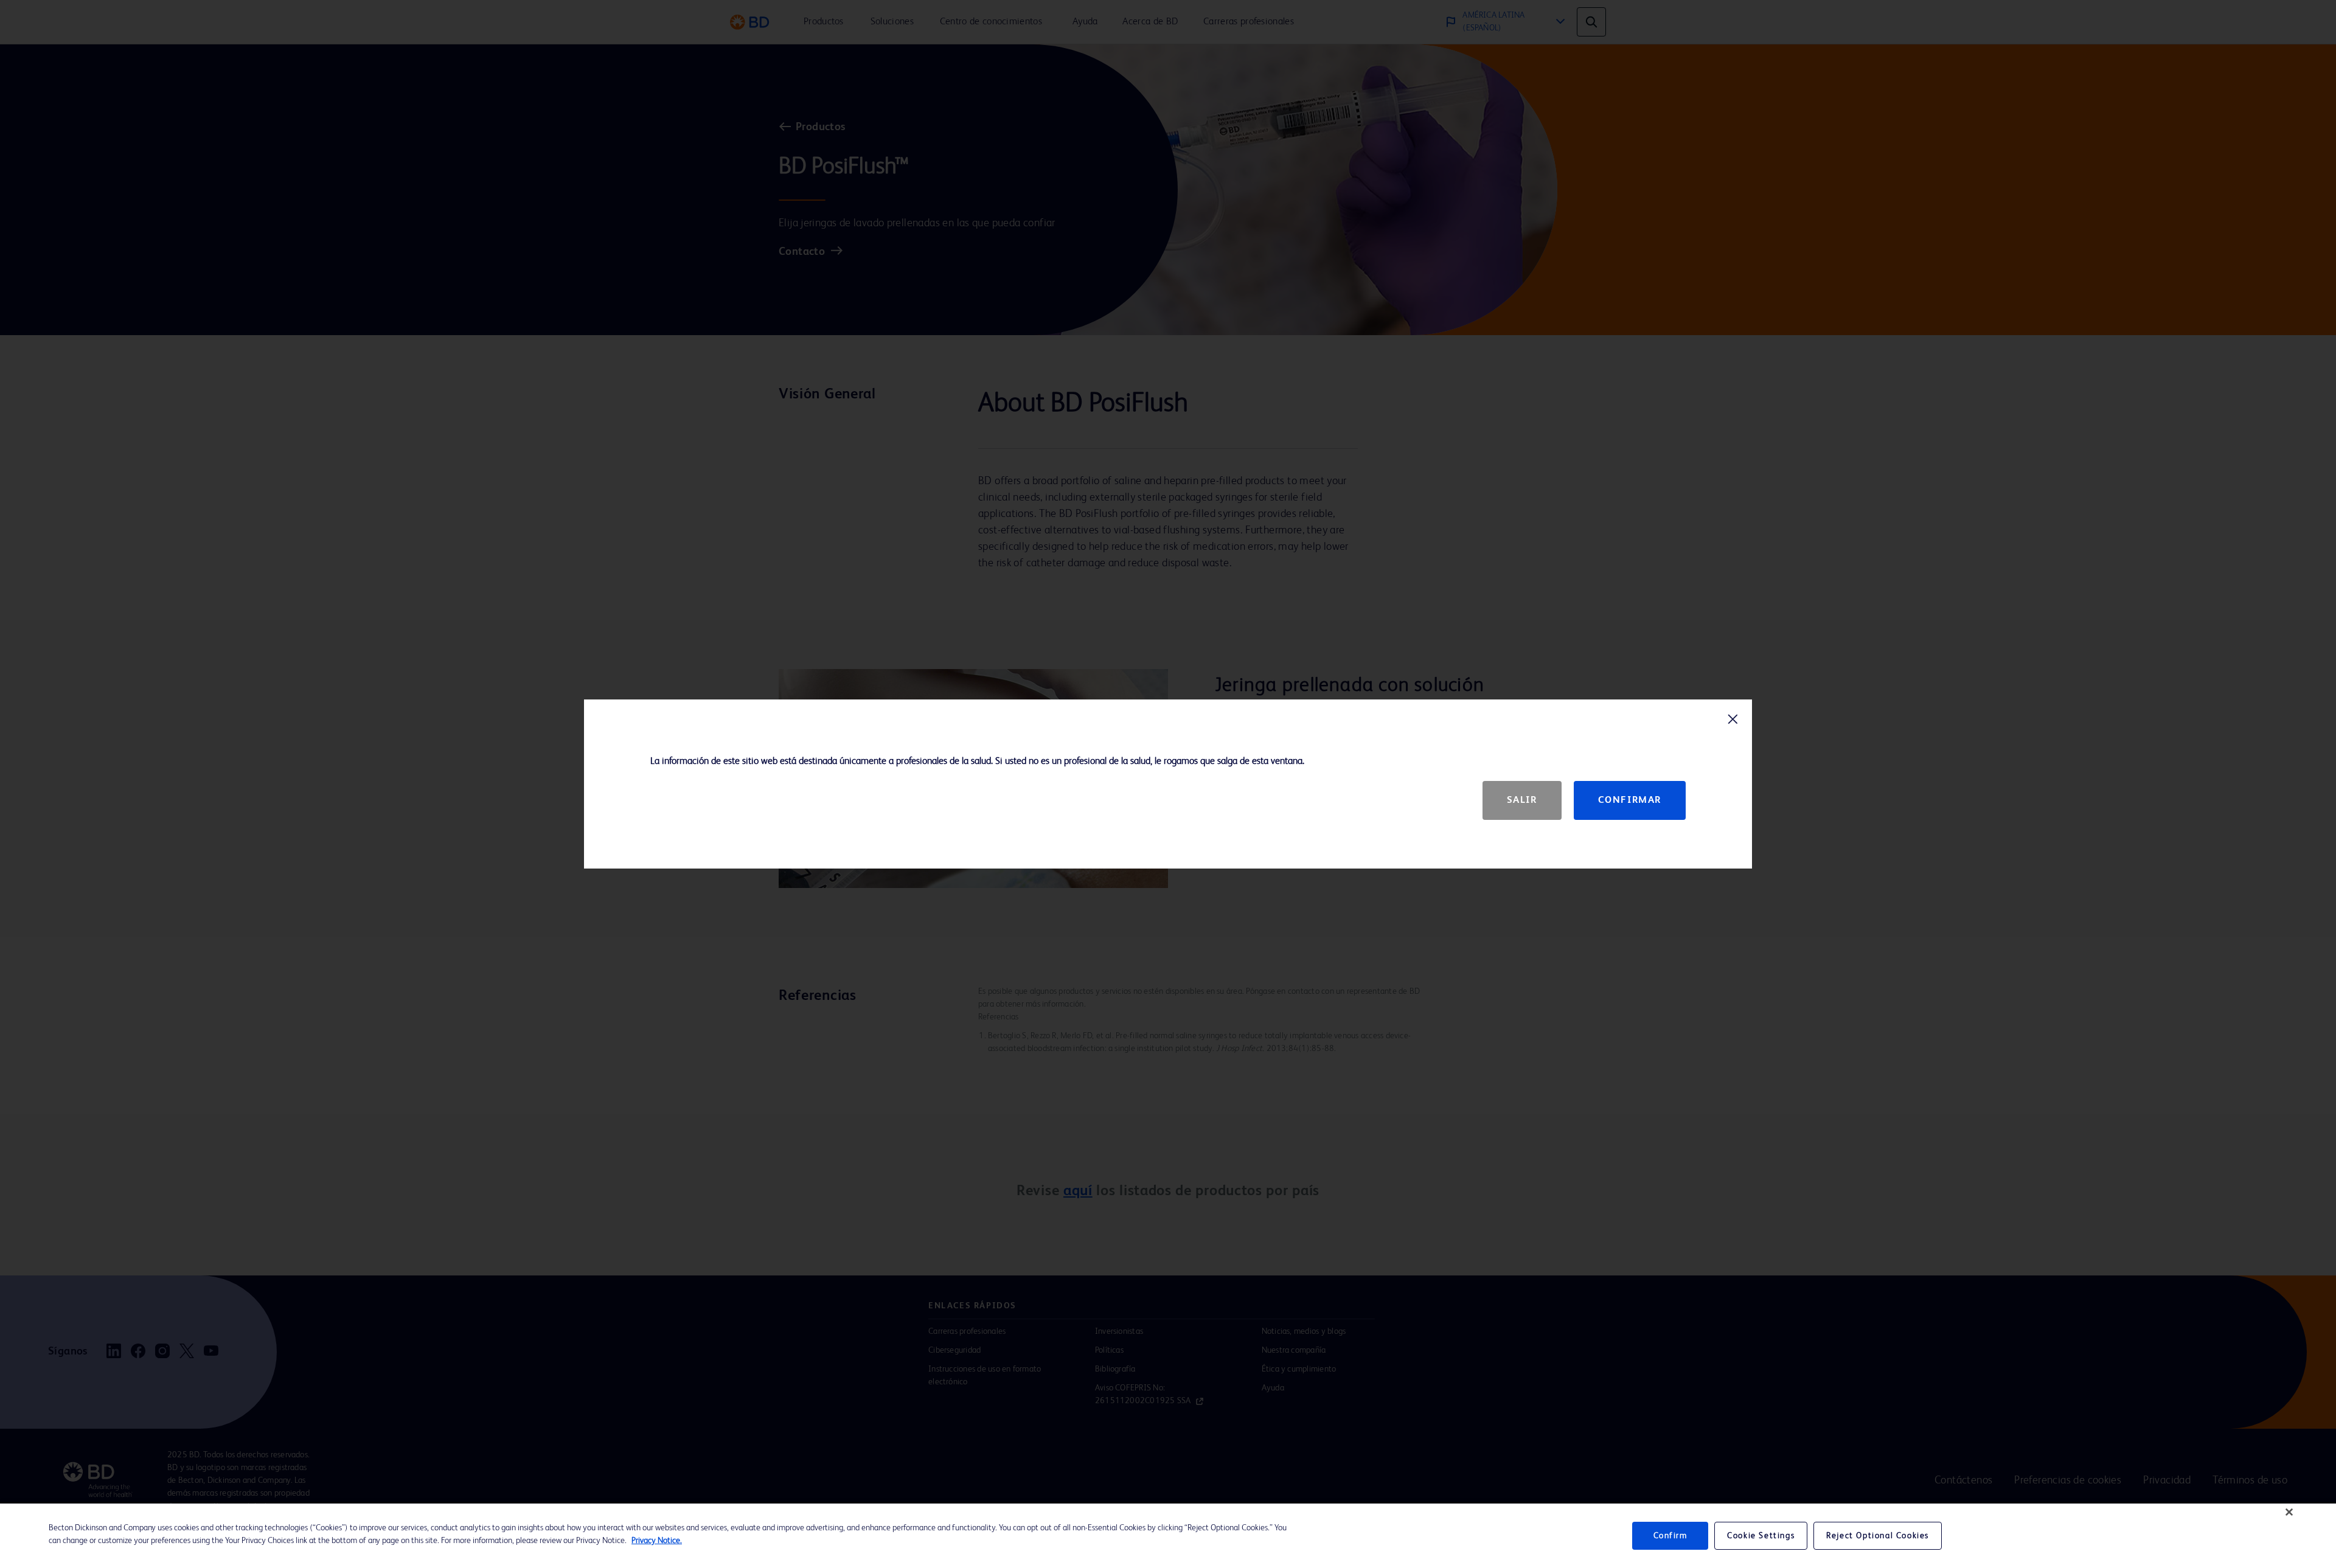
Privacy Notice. (657, 1541)
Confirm (1670, 1536)
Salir (1522, 800)
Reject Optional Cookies (1878, 1536)
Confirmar (1630, 800)
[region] (1168, 1536)
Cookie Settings (1761, 1536)
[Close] (2289, 1512)
